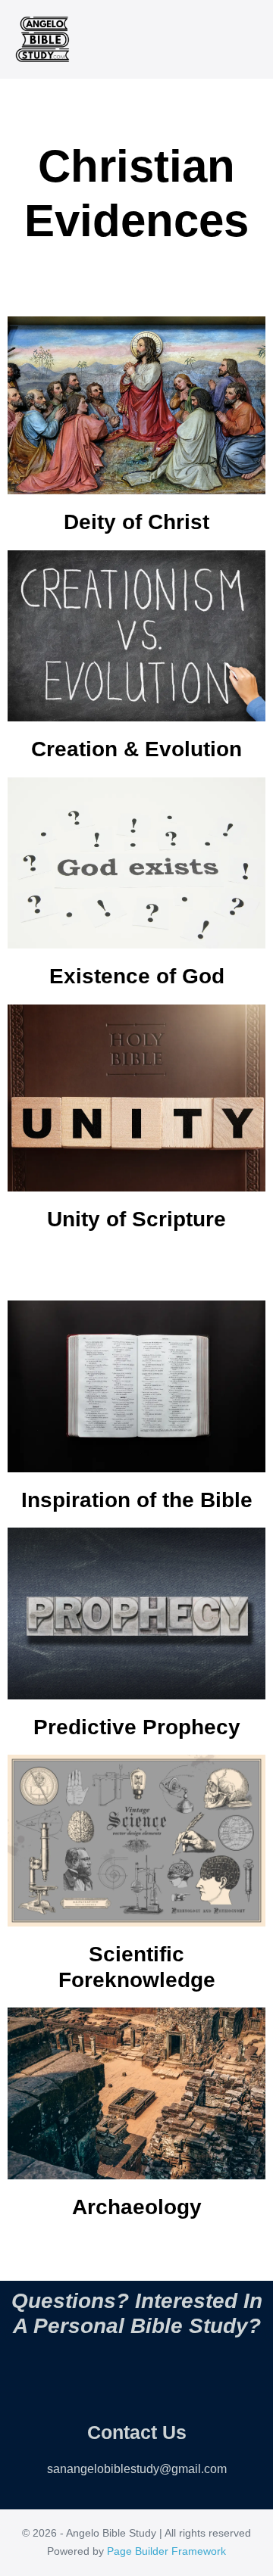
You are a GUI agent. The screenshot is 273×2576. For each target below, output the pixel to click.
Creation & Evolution (136, 749)
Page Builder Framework (166, 2551)
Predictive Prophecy (137, 1727)
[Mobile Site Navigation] (253, 40)
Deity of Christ (136, 522)
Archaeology (137, 2207)
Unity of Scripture (136, 1219)
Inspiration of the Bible (137, 1500)
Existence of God (137, 976)
